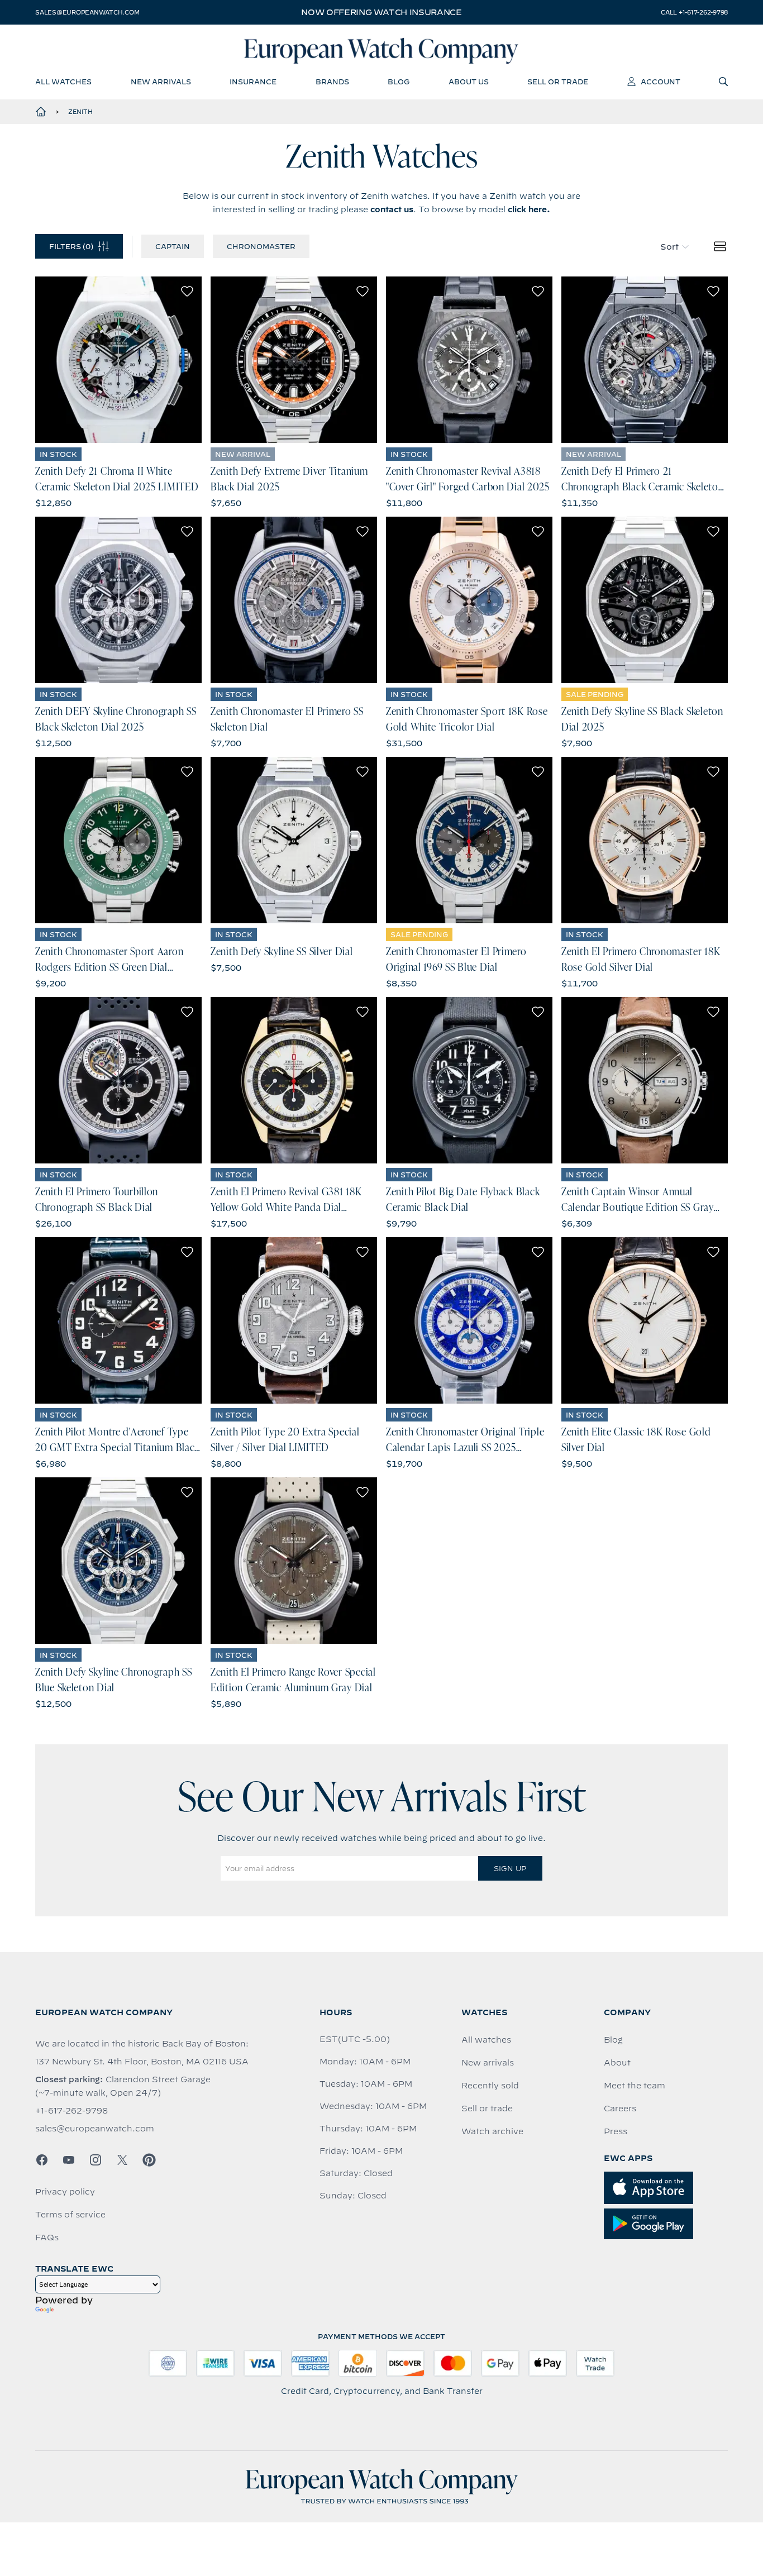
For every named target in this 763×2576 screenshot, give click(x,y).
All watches (486, 2040)
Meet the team (635, 2086)
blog (399, 82)
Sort (669, 247)
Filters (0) (71, 246)
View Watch (119, 360)
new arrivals (161, 82)
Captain (173, 246)
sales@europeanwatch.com (87, 12)
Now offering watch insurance (381, 12)
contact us (392, 209)
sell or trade (558, 82)
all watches (63, 82)
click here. (529, 209)
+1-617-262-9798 (71, 2111)
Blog (613, 2040)
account (661, 82)
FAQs (47, 2238)
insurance (253, 82)
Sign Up (510, 1868)
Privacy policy (65, 2192)
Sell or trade (487, 2108)
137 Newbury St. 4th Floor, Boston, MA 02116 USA (142, 2062)
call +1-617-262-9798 (694, 12)
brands (332, 82)
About (617, 2063)
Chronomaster (261, 246)
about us (469, 82)
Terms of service (70, 2215)
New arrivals (488, 2063)
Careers (620, 2108)
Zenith (80, 112)
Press (616, 2131)
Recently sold (490, 2086)
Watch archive (492, 2131)
